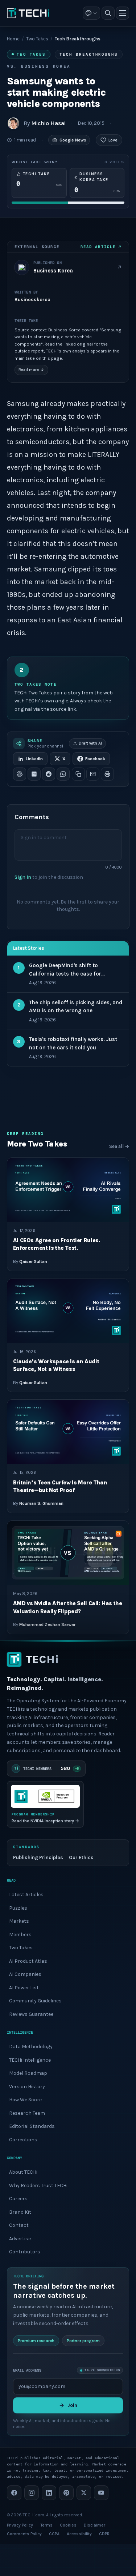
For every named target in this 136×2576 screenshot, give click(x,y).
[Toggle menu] (123, 13)
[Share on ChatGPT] (20, 774)
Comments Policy (24, 2534)
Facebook (95, 759)
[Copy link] (78, 774)
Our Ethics (81, 1857)
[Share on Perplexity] (34, 774)
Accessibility (79, 2534)
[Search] (108, 13)
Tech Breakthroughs (89, 54)
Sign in (23, 877)
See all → (119, 1146)
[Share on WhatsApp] (63, 774)
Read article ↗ (101, 247)
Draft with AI (90, 743)
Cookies (68, 2525)
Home (13, 39)
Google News (73, 140)
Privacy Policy (20, 2525)
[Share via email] (93, 774)
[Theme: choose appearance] (91, 13)
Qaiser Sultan (33, 1261)
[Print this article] (107, 774)
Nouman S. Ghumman (41, 1503)
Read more (31, 370)
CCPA (54, 2534)
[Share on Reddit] (49, 774)
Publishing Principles (38, 1857)
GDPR (104, 2534)
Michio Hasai (48, 123)
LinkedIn (34, 759)
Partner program (83, 2340)
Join (72, 2405)
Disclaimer (94, 2525)
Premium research (36, 2340)
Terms (46, 2525)
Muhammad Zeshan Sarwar (47, 1624)
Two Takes (37, 39)
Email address (27, 2370)
